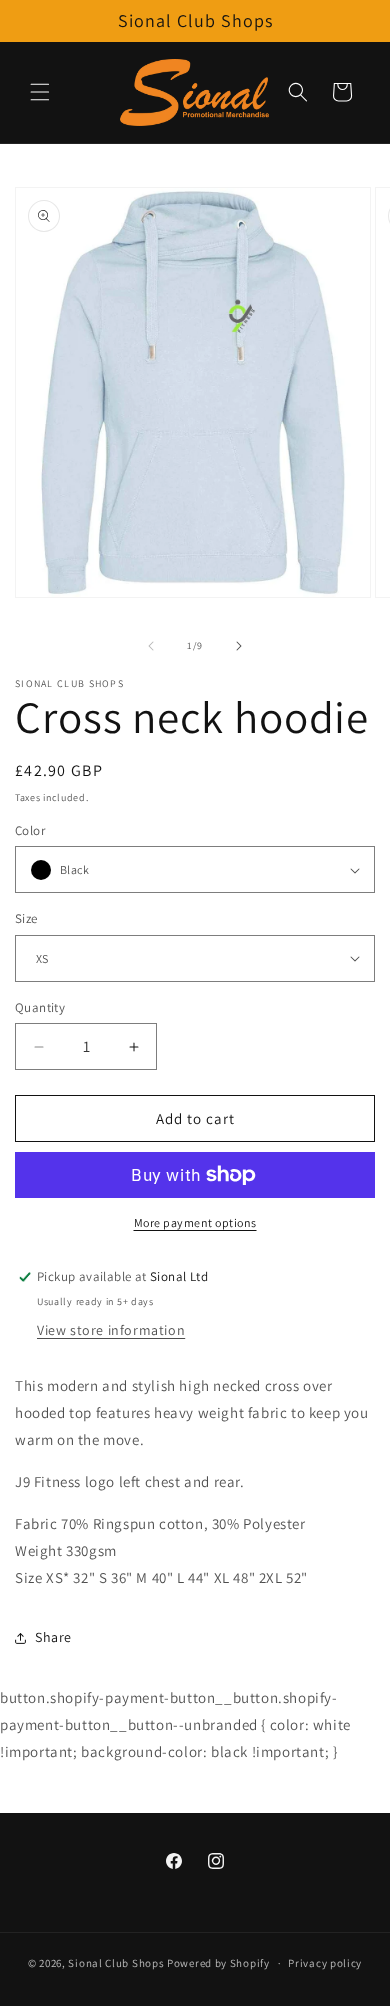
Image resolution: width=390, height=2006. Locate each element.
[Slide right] (239, 646)
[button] (40, 92)
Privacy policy (325, 1963)
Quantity (40, 1007)
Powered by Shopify (218, 1963)
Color (30, 830)
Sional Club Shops (117, 1963)
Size (26, 918)
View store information (111, 1330)
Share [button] (53, 1637)
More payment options (195, 1222)
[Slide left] (151, 646)
